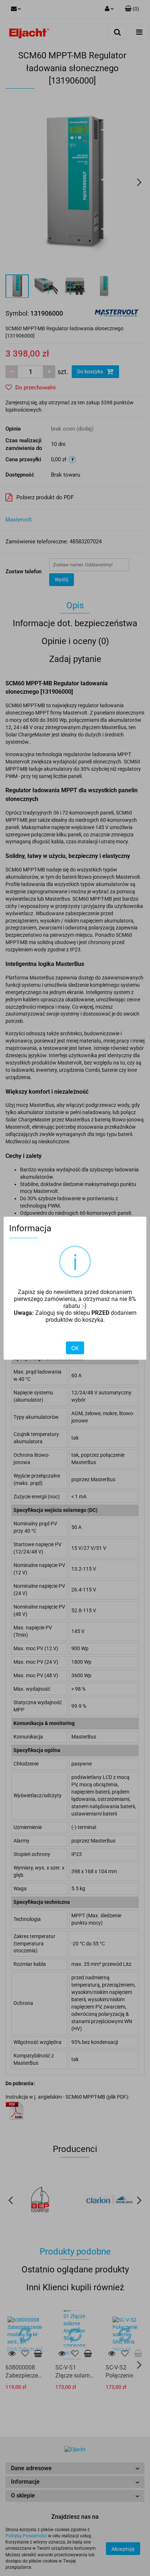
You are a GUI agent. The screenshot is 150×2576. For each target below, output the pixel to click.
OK (75, 1348)
